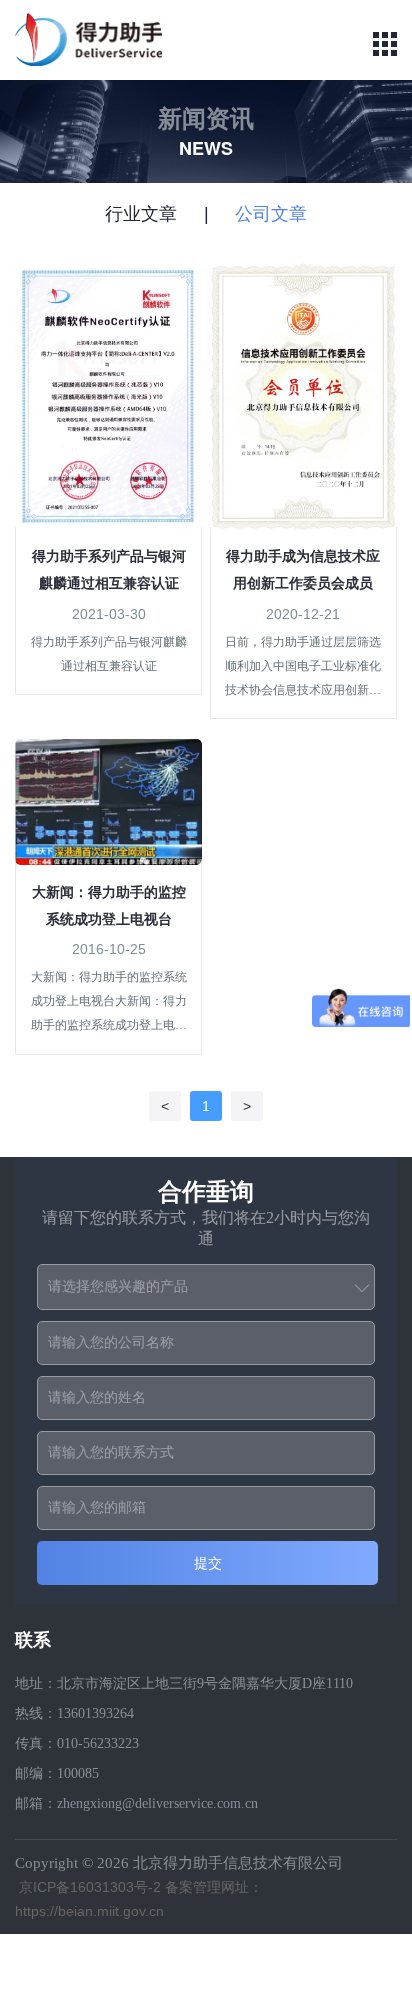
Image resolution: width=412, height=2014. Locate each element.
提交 (208, 1563)
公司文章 (271, 214)
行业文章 (141, 214)
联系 (33, 1640)
